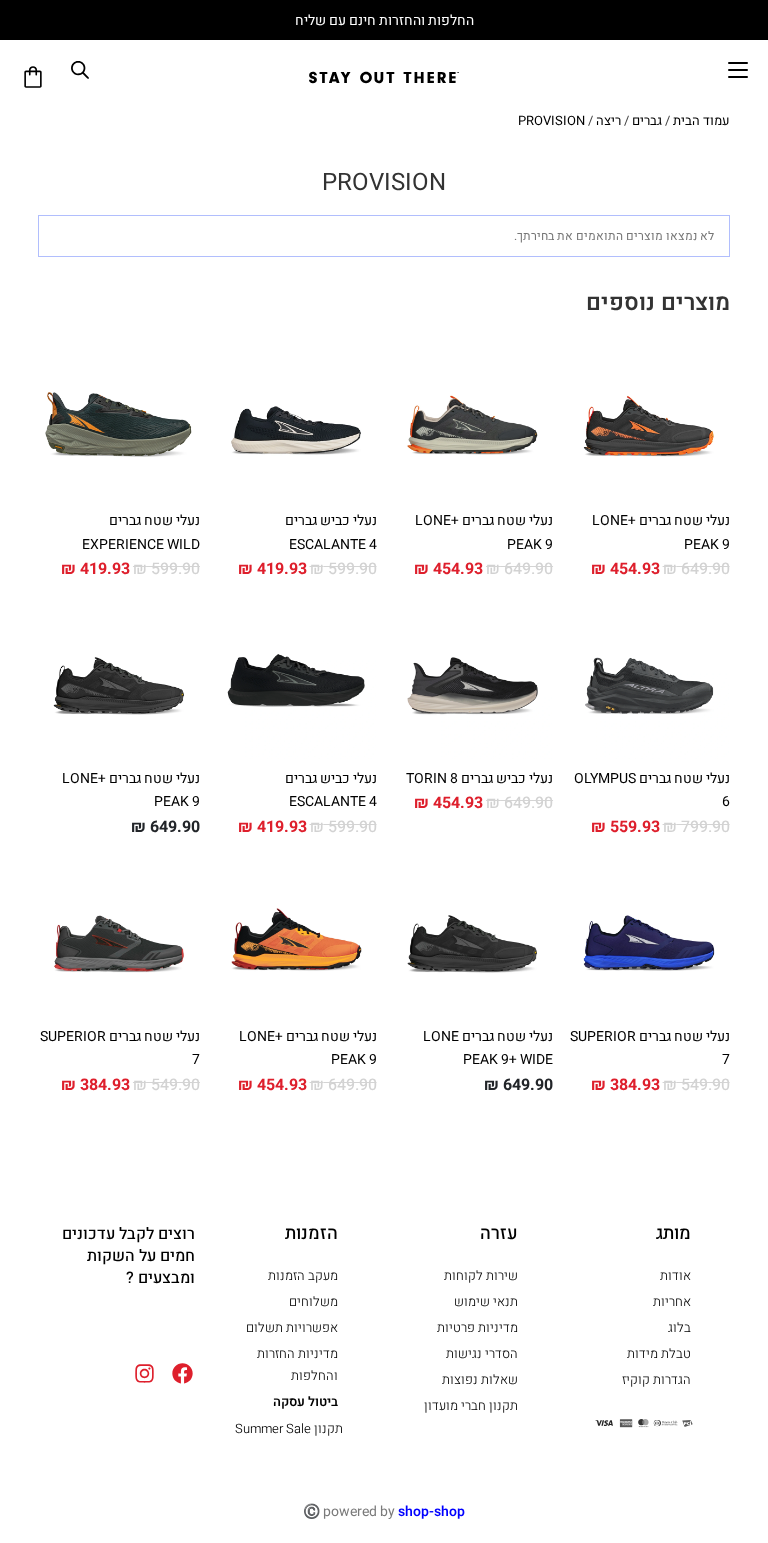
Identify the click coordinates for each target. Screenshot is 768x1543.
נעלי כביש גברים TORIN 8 (479, 778)
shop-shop (431, 1511)
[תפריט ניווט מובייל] (738, 70)
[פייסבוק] (182, 1373)
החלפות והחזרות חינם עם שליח (384, 20)
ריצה (608, 120)
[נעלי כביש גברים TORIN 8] (473, 677)
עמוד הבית (701, 120)
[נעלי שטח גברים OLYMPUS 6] (649, 677)
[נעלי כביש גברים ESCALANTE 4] (296, 419)
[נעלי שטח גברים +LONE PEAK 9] (649, 419)
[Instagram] (87, 1325)
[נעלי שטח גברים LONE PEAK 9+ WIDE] (473, 935)
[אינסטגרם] (144, 1373)
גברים (647, 120)
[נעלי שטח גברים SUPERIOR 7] (649, 935)
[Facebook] (142, 1325)
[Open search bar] (80, 70)
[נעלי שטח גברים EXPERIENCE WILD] (119, 419)
